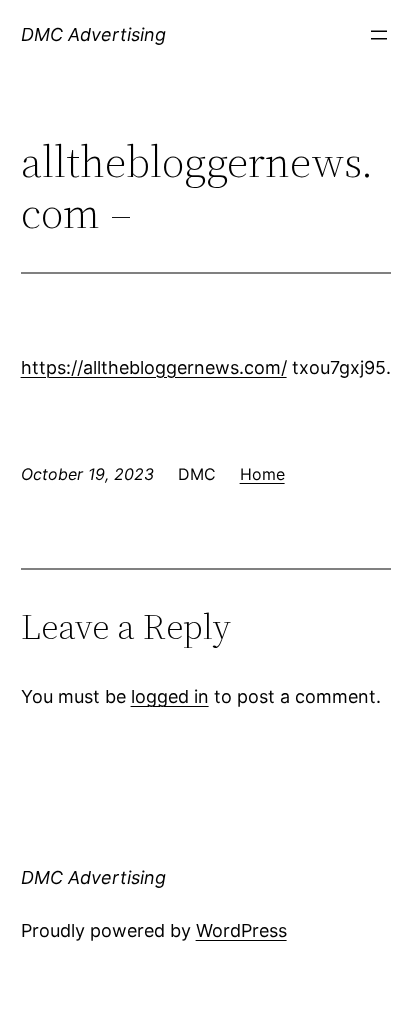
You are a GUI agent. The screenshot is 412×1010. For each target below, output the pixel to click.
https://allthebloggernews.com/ (154, 367)
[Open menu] (379, 35)
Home (262, 474)
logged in (170, 696)
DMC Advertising (93, 34)
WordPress (241, 930)
